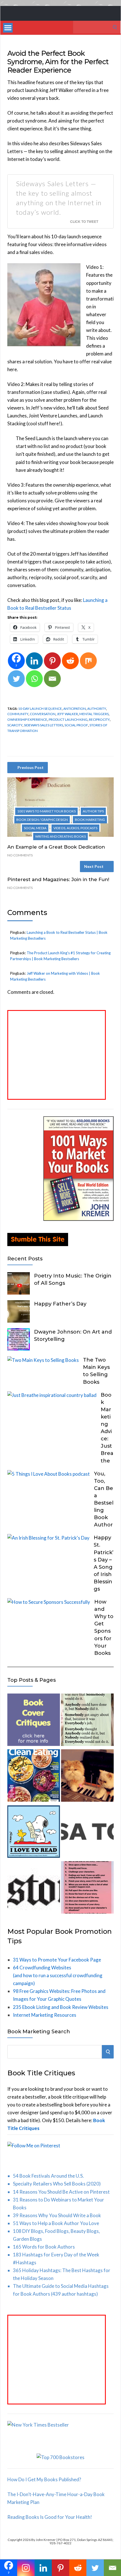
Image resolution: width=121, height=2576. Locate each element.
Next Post (94, 866)
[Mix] (88, 661)
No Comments (20, 855)
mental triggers (94, 714)
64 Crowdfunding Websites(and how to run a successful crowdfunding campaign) (58, 1975)
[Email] (52, 679)
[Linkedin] (34, 661)
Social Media (35, 828)
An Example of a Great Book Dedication (56, 847)
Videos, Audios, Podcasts (75, 828)
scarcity (15, 725)
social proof (76, 725)
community (18, 714)
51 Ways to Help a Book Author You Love (56, 2223)
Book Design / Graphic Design (42, 820)
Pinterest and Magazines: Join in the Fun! (58, 879)
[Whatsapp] (34, 679)
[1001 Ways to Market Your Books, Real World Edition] (79, 1219)
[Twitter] (16, 679)
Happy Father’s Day (60, 1304)
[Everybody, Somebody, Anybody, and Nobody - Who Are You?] (87, 1721)
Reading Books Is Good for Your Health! (50, 2517)
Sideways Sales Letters (43, 725)
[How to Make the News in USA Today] (87, 1833)
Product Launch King (68, 719)
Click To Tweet (84, 221)
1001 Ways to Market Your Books (46, 811)
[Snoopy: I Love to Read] (34, 1833)
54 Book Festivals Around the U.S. (48, 2176)
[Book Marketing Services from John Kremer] (34, 1721)
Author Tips (93, 811)
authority (97, 709)
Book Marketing (90, 820)
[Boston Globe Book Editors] (34, 1888)
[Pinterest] (52, 661)
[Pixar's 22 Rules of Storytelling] (87, 1888)
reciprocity (99, 719)
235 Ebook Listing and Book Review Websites (61, 2007)
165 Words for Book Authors (44, 2247)
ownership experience (27, 719)
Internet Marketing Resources (45, 2015)
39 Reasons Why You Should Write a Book (57, 2215)
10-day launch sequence (40, 709)
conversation (43, 714)
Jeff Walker (67, 714)
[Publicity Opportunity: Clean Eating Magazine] (34, 1777)
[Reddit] (70, 661)
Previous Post (31, 767)
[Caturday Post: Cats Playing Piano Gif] (87, 1777)
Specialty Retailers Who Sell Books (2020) (57, 2184)
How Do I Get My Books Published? (44, 2479)
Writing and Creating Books (60, 836)
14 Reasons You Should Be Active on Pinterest (61, 2192)
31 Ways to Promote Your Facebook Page (57, 1960)
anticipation (75, 709)
